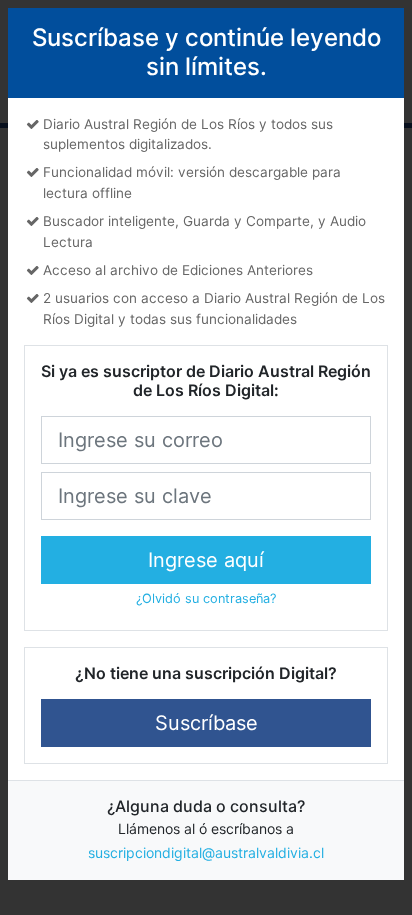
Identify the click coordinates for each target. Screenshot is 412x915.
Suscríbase (206, 723)
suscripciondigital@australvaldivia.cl (206, 852)
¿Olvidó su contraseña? (206, 598)
